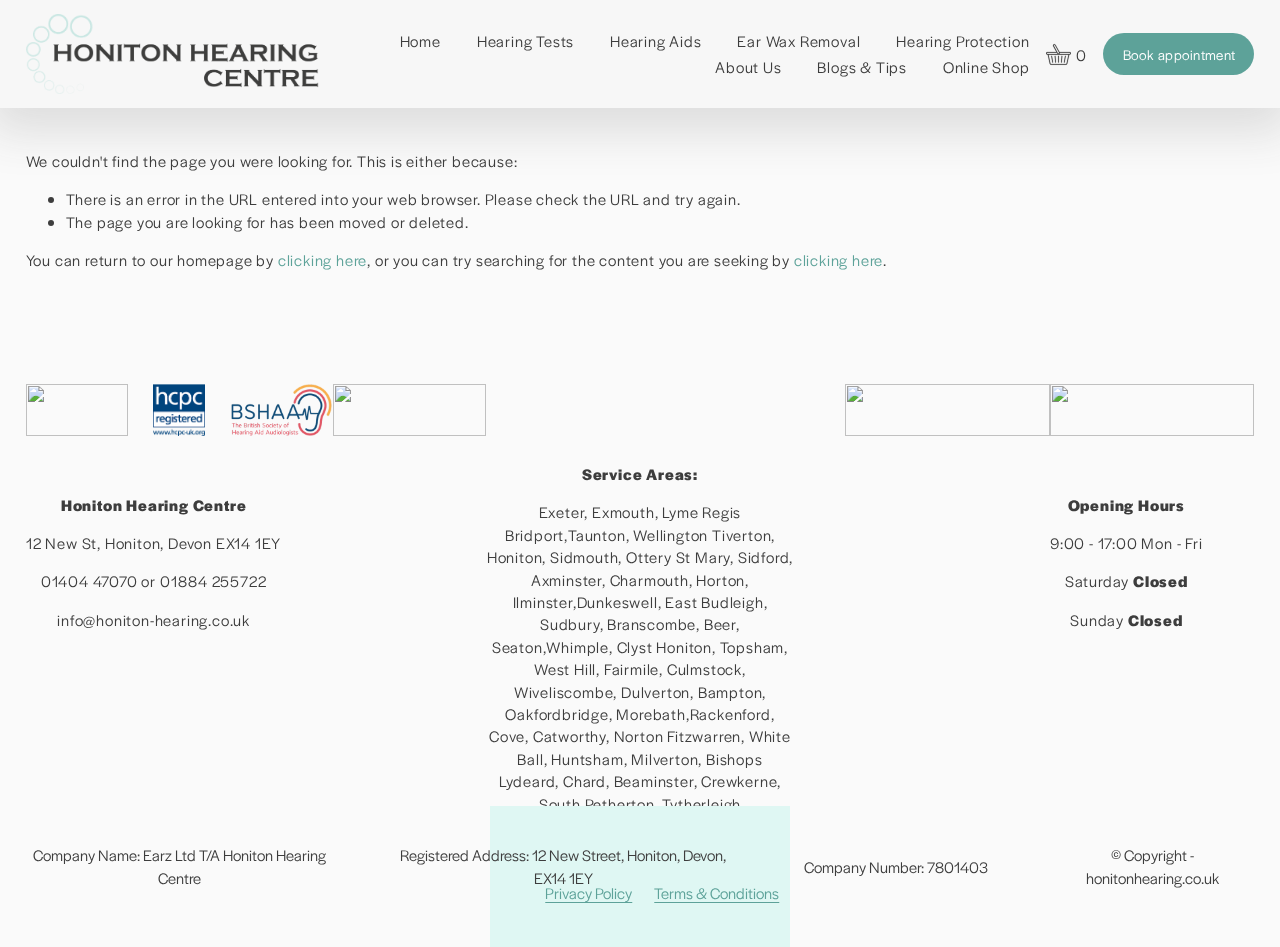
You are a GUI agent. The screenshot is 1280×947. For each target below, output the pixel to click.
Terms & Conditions (716, 892)
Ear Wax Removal (798, 40)
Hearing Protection (962, 40)
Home (420, 40)
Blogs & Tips (862, 66)
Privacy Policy (588, 892)
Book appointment (1179, 54)
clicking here (322, 259)
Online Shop (986, 66)
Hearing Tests (525, 40)
